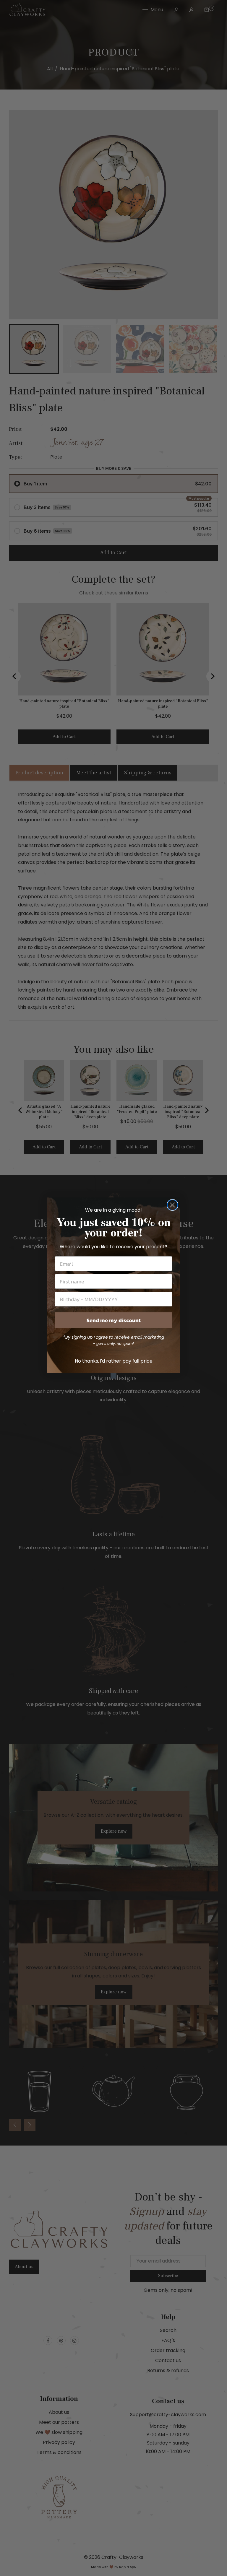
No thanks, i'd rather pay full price (114, 1361)
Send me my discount (114, 1320)
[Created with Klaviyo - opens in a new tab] (113, 1376)
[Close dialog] (172, 1205)
